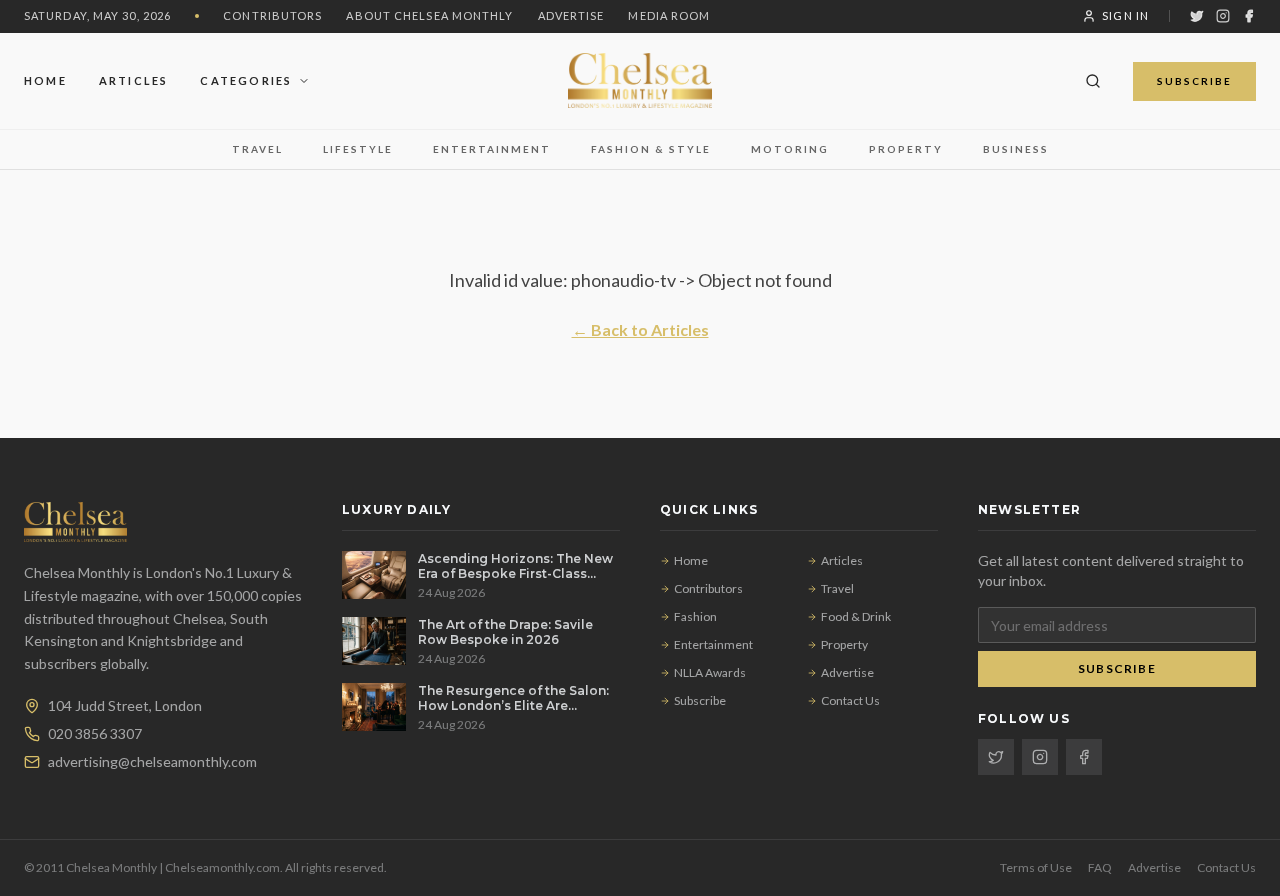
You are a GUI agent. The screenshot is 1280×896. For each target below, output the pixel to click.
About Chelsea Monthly (429, 15)
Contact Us (850, 700)
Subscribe (1194, 80)
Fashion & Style (651, 149)
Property (906, 149)
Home (45, 79)
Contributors (272, 15)
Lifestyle (358, 149)
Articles (134, 79)
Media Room (669, 15)
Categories (246, 79)
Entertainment (492, 149)
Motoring (790, 149)
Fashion (695, 616)
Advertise (571, 15)
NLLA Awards (710, 672)
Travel (257, 149)
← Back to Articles (640, 329)
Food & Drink (856, 616)
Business (1016, 149)
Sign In (1125, 15)
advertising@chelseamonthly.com (152, 761)
